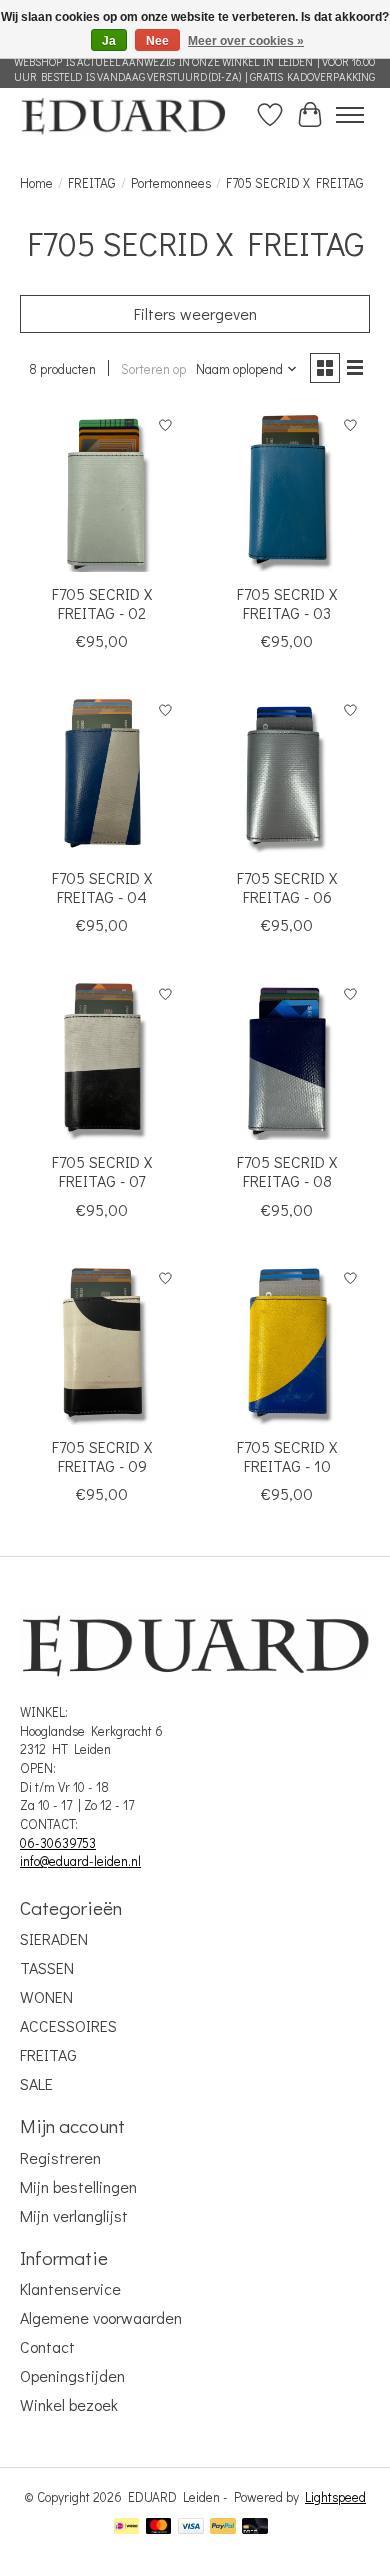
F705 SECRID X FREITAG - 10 (287, 1456)
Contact (47, 2346)
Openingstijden (72, 2375)
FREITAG (92, 183)
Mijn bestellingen (78, 2186)
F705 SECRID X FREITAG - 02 (102, 603)
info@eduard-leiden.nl (80, 1861)
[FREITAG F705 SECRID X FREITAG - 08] (287, 1057)
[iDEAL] (126, 2528)
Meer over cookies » (246, 41)
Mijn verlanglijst (74, 2215)
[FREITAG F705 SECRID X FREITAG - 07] (102, 1057)
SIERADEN (54, 1938)
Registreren (60, 2157)
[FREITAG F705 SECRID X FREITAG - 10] (287, 1342)
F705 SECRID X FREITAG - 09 (102, 1456)
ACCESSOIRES (68, 2025)
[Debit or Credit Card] (255, 2528)
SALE (36, 2083)
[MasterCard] (159, 2528)
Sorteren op (153, 369)
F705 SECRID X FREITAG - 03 (287, 603)
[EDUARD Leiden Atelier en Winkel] (123, 114)
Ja (109, 41)
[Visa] (191, 2528)
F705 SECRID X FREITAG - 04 (102, 887)
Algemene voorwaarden (101, 2317)
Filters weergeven (195, 313)
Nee (157, 41)
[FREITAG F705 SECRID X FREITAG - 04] (102, 773)
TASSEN (47, 1967)
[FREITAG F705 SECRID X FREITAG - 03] (287, 489)
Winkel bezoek (69, 2404)
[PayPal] (223, 2528)
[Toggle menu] (350, 115)
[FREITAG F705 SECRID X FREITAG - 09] (102, 1342)
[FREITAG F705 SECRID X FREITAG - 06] (287, 773)
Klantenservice (70, 2288)
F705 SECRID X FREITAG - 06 (287, 887)
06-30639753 (58, 1843)
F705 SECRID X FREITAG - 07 (102, 1171)
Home (36, 183)
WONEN (46, 1996)
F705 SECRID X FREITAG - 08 (287, 1171)
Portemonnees (171, 183)
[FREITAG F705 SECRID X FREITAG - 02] (102, 489)
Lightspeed (335, 2497)
